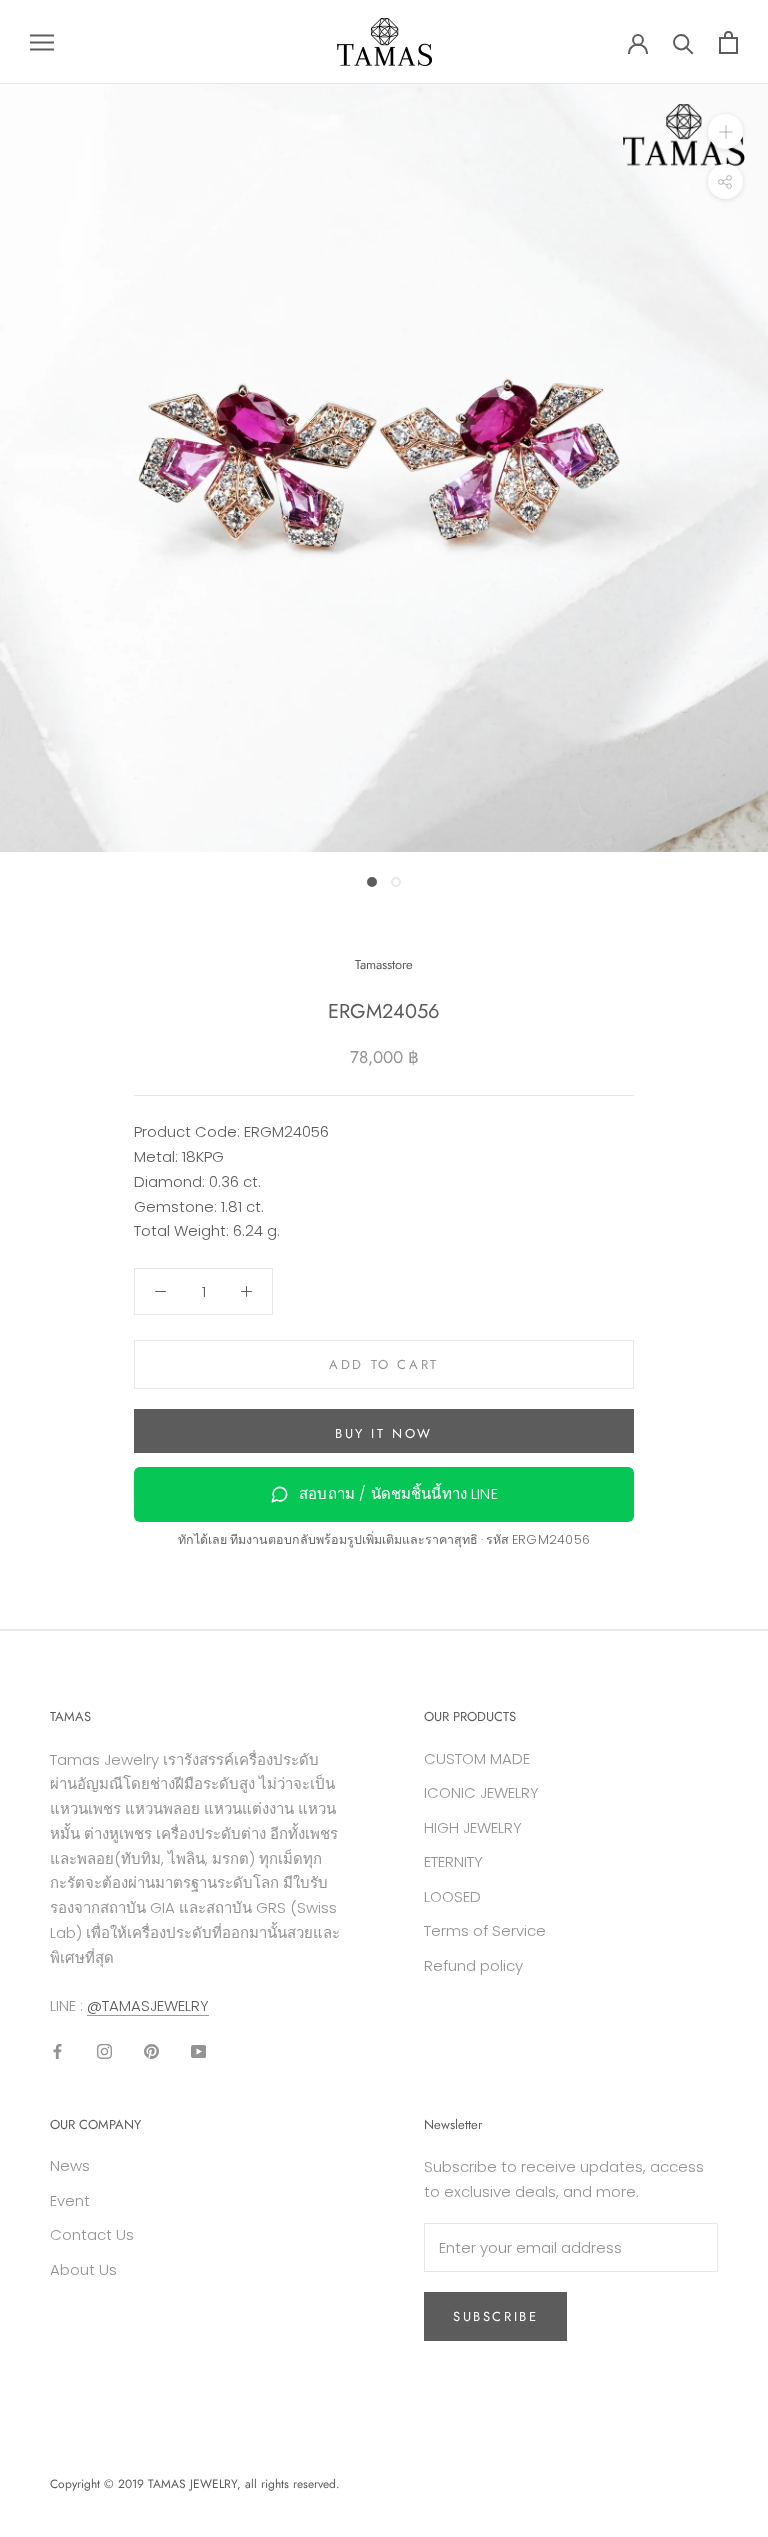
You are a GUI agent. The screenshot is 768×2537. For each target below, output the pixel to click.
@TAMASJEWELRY (148, 2005)
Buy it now (384, 1433)
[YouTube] (198, 2051)
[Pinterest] (151, 2051)
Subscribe (495, 2316)
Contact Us (92, 2234)
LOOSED (452, 1896)
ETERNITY (453, 1861)
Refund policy (473, 1965)
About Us (83, 2269)
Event (70, 2200)
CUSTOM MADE (477, 1758)
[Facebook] (57, 2051)
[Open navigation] (42, 41)
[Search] (683, 42)
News (70, 2165)
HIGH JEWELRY (473, 1827)
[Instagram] (104, 2051)
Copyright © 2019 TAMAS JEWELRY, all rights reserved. (195, 2484)
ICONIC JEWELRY (481, 1792)
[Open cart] (728, 42)
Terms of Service (485, 1930)
